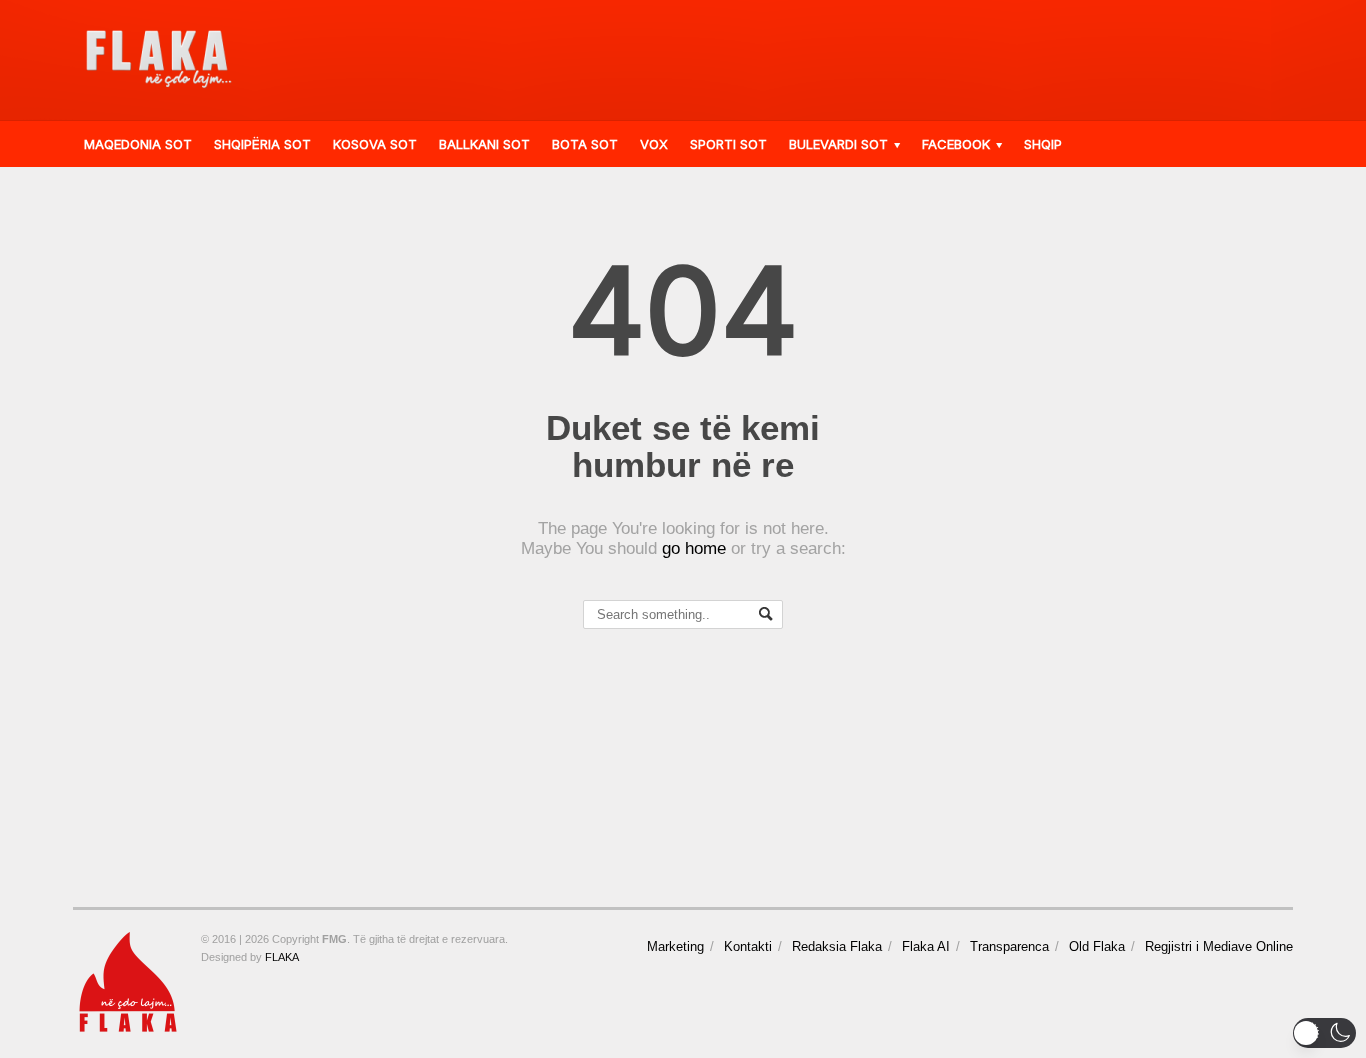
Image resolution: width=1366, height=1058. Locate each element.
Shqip (1043, 144)
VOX (654, 144)
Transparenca (1009, 946)
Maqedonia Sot (138, 144)
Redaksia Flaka (837, 946)
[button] (1324, 1033)
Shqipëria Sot (262, 144)
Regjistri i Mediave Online (1219, 946)
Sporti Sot (728, 144)
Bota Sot (585, 144)
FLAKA (282, 957)
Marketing (675, 946)
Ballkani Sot (484, 144)
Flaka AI (926, 946)
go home (694, 548)
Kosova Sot (375, 144)
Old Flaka (1097, 946)
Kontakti (748, 946)
